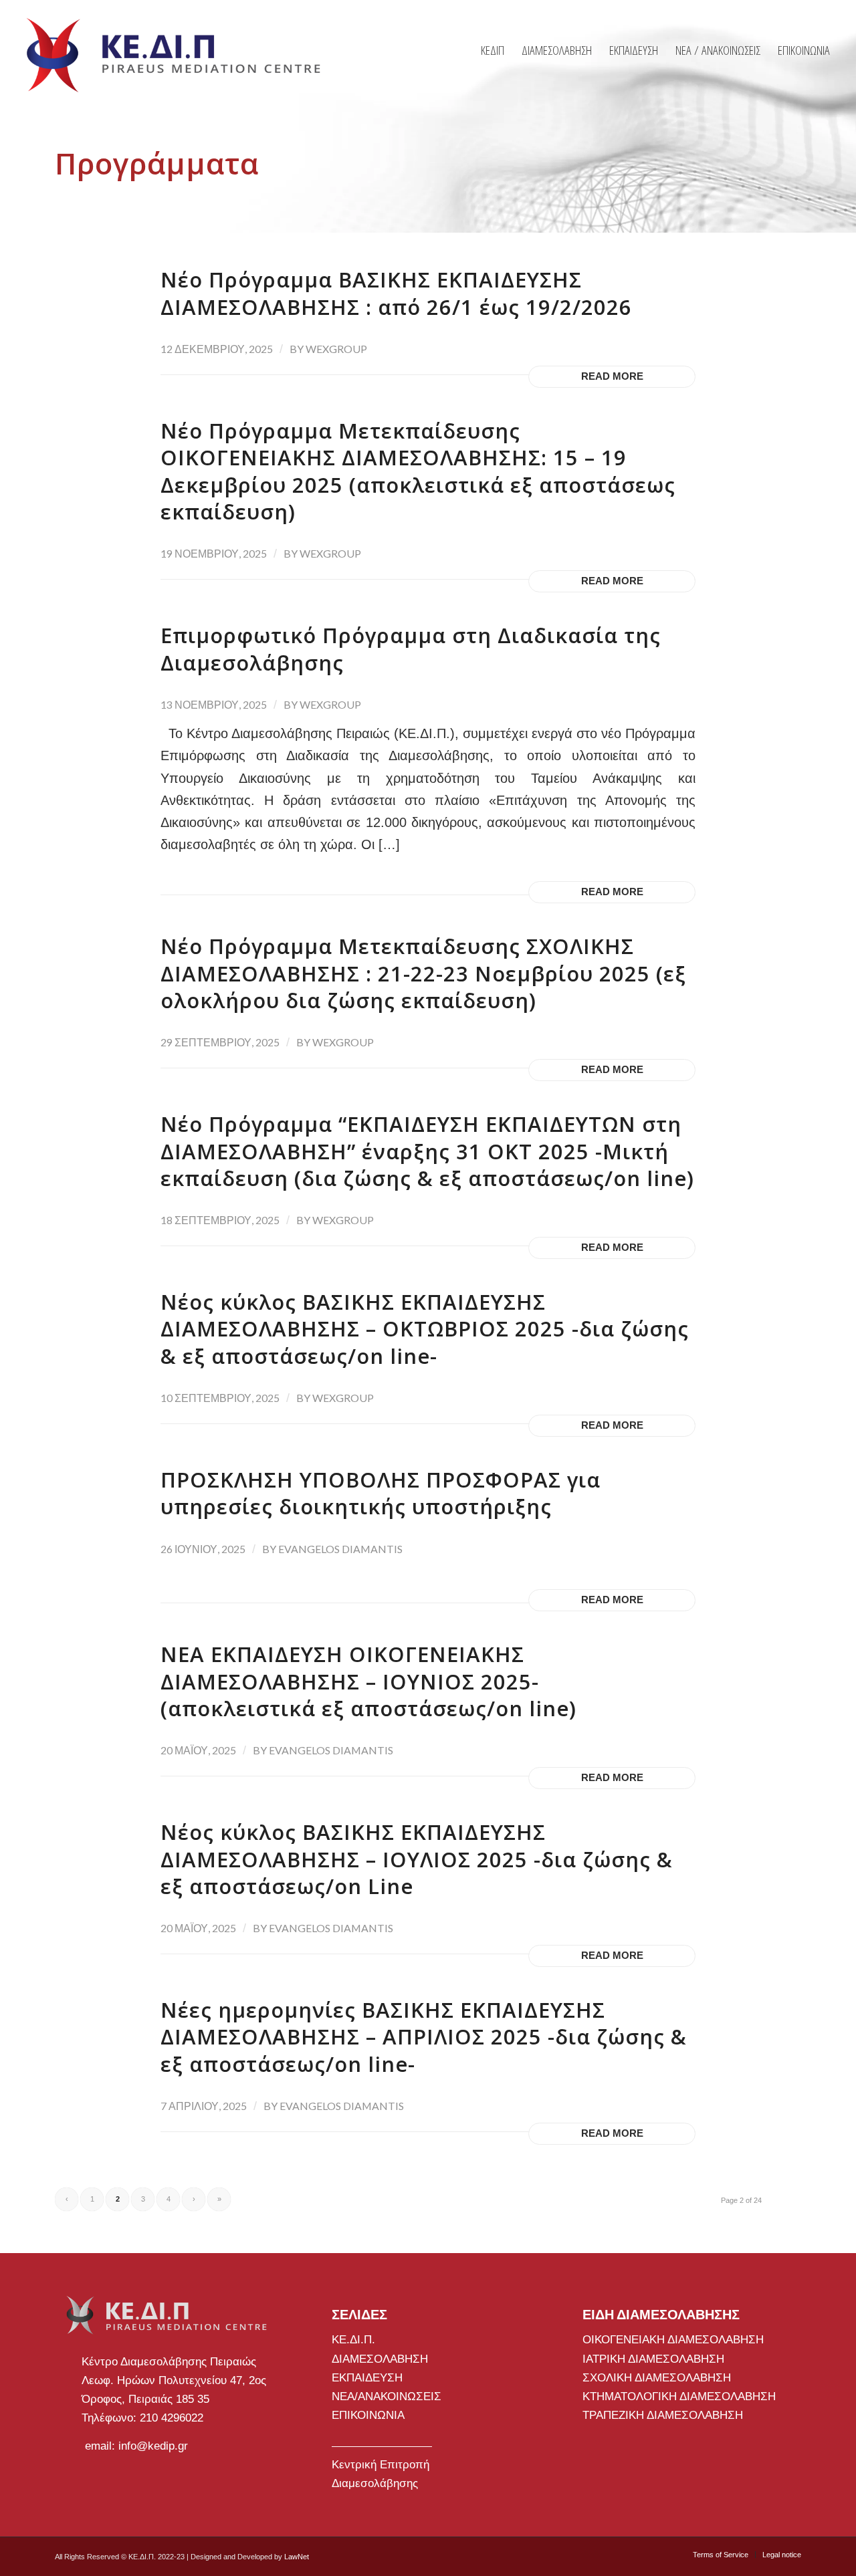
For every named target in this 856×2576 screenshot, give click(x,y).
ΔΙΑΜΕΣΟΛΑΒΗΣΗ (380, 2359)
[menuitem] (493, 50)
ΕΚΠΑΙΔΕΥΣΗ (367, 2378)
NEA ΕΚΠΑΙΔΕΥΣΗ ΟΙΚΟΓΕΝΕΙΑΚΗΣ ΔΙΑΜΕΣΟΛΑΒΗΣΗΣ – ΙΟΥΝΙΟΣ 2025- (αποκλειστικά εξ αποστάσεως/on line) (368, 1681)
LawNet (297, 2557)
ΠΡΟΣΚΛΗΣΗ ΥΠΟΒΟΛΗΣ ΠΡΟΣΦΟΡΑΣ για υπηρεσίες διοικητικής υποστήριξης (381, 1493)
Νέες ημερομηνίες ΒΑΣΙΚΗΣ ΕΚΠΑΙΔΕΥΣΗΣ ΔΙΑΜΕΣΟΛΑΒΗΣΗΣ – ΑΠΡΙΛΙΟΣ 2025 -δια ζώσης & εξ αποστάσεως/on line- (424, 2037)
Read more (612, 376)
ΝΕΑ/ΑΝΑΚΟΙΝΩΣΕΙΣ (387, 2396)
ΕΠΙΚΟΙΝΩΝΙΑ (368, 2415)
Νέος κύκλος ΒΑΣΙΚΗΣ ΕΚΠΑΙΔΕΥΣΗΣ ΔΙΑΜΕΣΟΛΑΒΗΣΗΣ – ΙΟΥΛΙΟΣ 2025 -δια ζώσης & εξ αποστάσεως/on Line (417, 1859)
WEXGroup (336, 349)
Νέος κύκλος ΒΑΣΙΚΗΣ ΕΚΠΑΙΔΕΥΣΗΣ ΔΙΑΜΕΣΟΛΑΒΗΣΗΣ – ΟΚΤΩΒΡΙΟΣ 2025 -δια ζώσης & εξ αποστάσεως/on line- (425, 1329)
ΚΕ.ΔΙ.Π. (353, 2340)
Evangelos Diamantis (340, 1549)
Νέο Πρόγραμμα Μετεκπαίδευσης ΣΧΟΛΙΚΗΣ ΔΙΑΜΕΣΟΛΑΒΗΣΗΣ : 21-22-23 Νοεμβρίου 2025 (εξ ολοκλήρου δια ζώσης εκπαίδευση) (423, 973)
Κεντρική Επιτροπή (381, 2465)
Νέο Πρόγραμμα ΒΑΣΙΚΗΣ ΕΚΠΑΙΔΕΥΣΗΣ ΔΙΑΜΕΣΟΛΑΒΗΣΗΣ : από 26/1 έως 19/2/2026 (396, 293)
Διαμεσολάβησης (375, 2483)
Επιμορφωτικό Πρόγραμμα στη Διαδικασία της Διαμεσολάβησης (411, 649)
